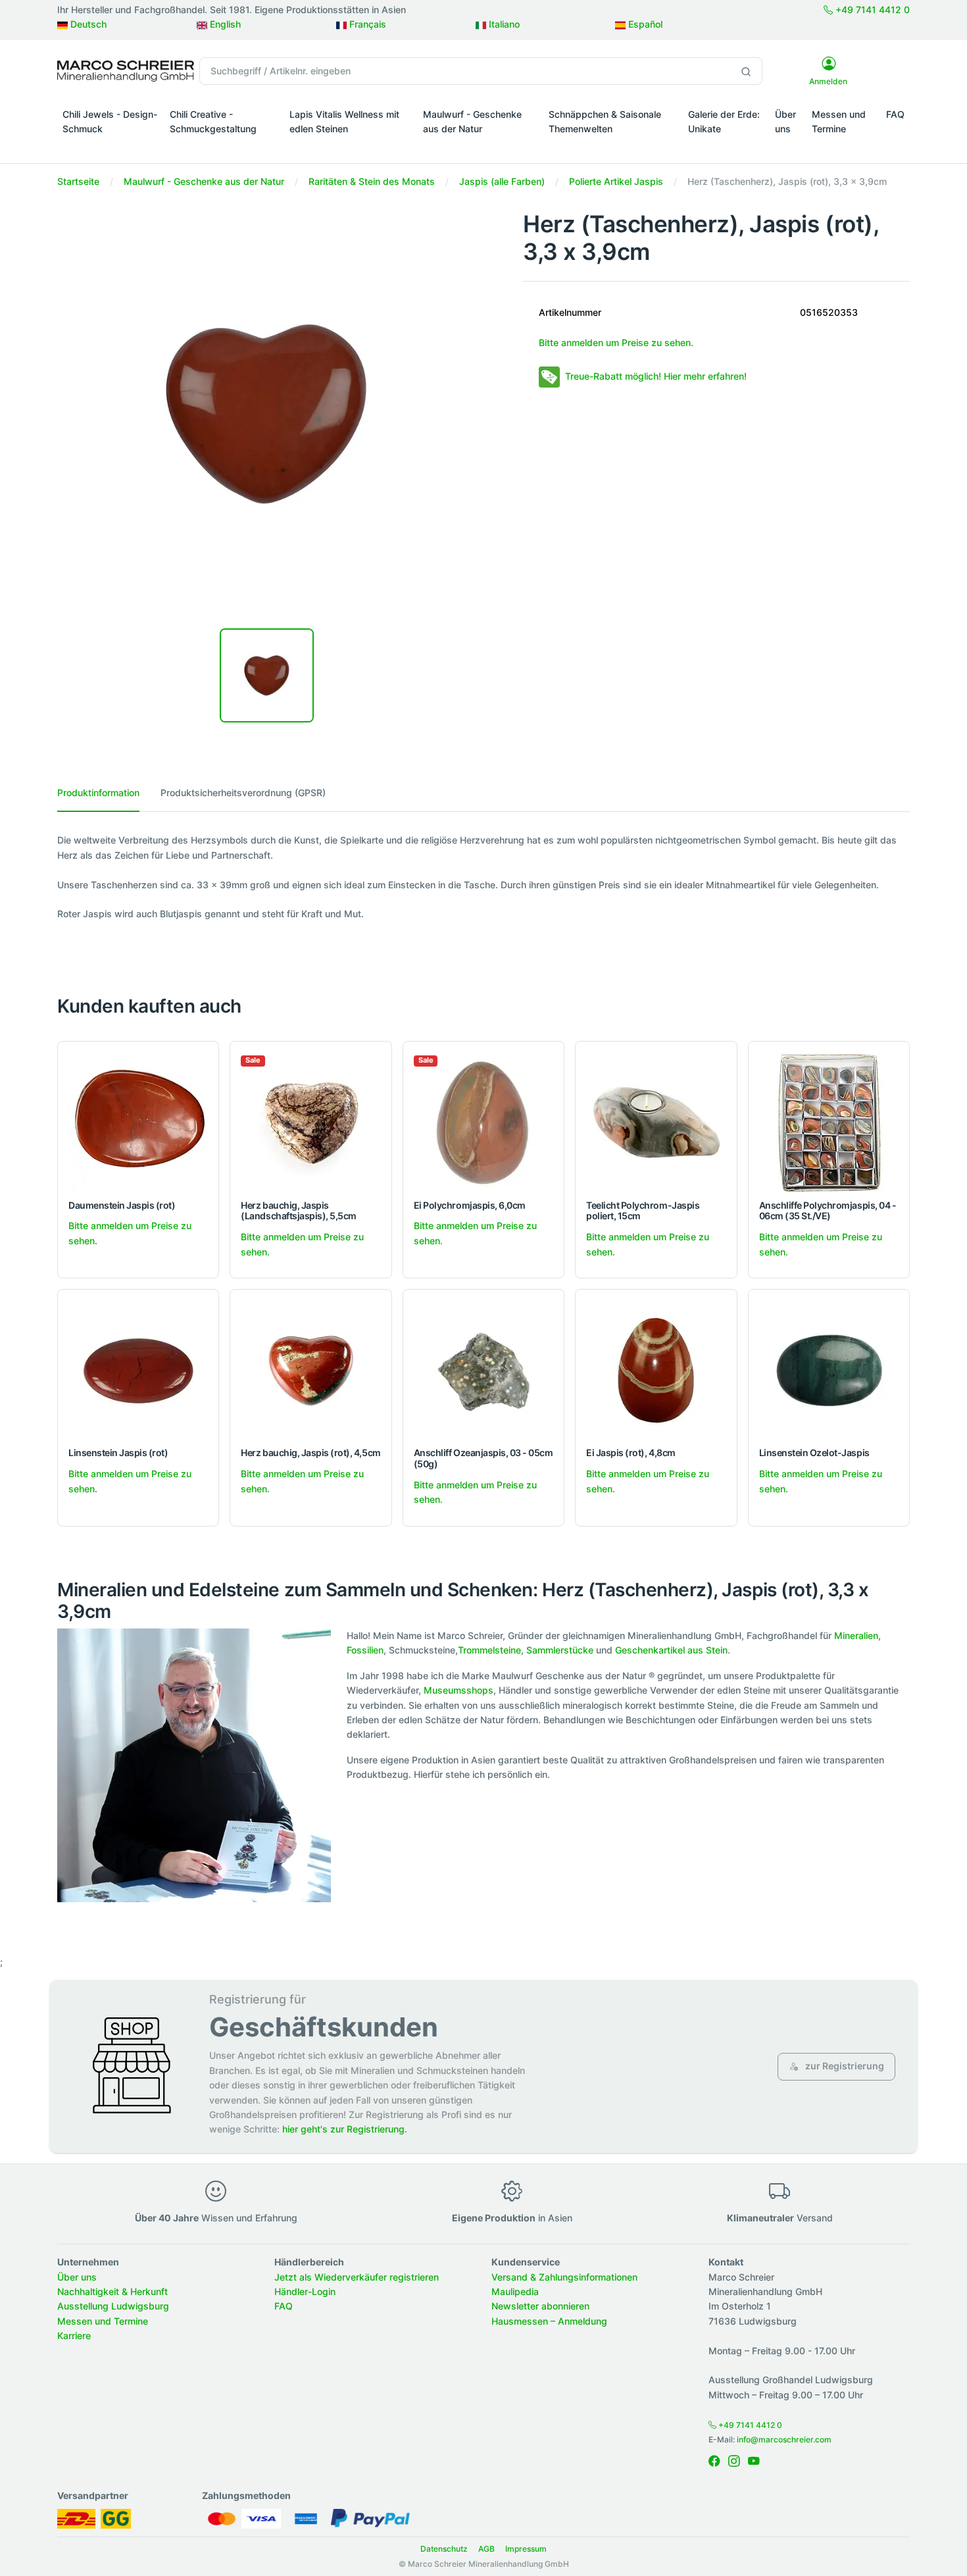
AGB (486, 2549)
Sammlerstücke (560, 1650)
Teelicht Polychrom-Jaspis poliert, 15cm (643, 1211)
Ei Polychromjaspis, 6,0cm (470, 1205)
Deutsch (87, 24)
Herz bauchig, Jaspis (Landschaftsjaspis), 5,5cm (299, 1211)
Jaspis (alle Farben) (502, 181)
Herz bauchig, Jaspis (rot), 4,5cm (310, 1452)
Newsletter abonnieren (540, 2306)
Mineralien (856, 1635)
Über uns (785, 121)
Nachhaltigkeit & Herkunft (112, 2291)
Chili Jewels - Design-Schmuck (110, 121)
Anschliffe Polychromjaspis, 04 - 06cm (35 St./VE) (828, 1211)
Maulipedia (515, 2291)
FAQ (895, 114)
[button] (111, 147)
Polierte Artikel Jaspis (616, 181)
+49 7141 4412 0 (871, 10)
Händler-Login (305, 2291)
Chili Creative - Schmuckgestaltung (213, 121)
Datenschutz (444, 2549)
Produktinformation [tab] (98, 793)
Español (644, 24)
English (224, 24)
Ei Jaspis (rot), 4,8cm (631, 1452)
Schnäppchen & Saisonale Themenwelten (605, 121)
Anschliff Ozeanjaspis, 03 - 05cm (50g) (484, 1458)
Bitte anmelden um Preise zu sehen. (616, 342)
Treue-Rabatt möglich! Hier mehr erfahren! (656, 376)
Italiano (503, 24)
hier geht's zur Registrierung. (345, 2129)
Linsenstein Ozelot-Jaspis (814, 1452)
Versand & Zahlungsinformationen (564, 2277)
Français (366, 24)
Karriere (74, 2336)
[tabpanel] (484, 877)
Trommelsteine (489, 1650)
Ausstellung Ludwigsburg (113, 2306)
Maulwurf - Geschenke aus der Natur (472, 121)
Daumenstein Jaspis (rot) (122, 1205)
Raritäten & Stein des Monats (372, 181)
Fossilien (365, 1650)
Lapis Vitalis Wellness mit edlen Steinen (344, 121)
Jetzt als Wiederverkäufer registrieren (357, 2277)
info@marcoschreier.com (784, 2439)
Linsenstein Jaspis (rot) (118, 1452)
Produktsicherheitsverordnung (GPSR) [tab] (243, 793)
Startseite (78, 181)
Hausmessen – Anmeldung (549, 2321)
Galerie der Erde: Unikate (724, 121)
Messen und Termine (839, 121)
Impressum (526, 2549)
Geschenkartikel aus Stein (671, 1650)
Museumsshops (459, 1690)
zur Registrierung (844, 2066)
